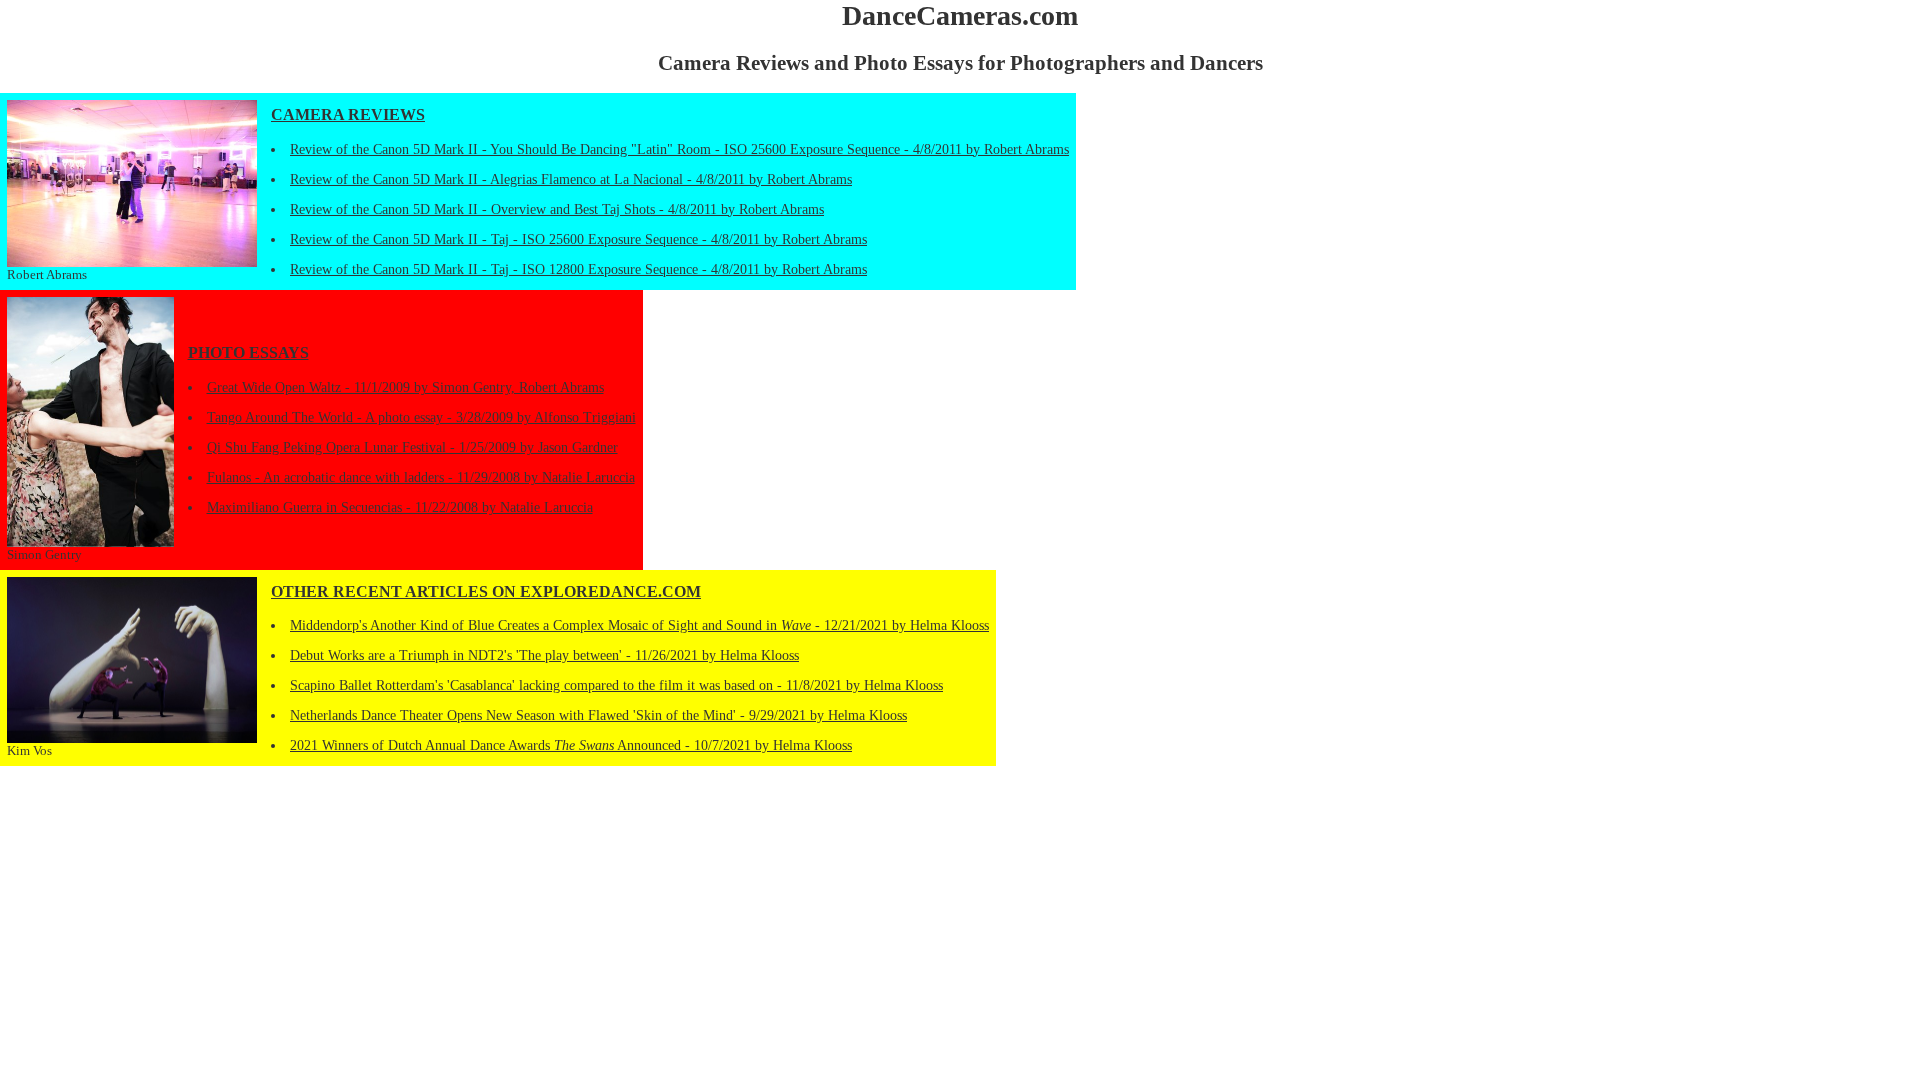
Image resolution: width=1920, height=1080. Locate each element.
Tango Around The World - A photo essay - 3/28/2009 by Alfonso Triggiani (421, 417)
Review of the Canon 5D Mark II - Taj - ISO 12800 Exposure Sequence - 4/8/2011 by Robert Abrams (578, 269)
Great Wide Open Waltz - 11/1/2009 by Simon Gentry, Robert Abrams (405, 387)
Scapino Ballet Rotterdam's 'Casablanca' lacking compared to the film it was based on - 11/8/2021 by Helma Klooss (616, 685)
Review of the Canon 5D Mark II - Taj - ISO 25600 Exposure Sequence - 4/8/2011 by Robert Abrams (578, 239)
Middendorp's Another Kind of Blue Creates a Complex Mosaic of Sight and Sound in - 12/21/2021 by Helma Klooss (639, 625)
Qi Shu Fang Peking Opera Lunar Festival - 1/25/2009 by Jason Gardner (412, 447)
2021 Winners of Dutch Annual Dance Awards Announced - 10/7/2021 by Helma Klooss (571, 745)
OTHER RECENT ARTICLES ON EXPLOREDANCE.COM (486, 591)
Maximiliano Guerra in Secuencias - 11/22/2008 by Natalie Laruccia (400, 507)
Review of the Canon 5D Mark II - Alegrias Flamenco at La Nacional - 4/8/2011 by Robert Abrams (571, 179)
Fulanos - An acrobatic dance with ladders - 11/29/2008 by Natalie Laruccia (421, 477)
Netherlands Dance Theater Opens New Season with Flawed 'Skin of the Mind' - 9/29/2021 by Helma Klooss (598, 715)
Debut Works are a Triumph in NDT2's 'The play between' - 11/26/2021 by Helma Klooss (544, 655)
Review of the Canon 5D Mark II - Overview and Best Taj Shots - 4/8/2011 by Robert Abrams (557, 209)
